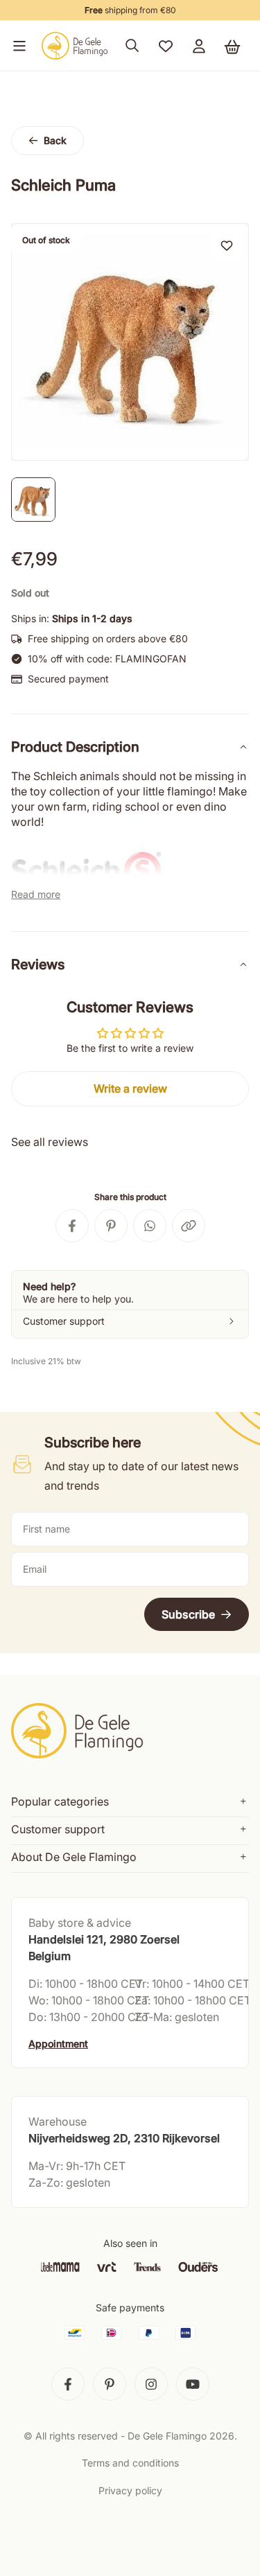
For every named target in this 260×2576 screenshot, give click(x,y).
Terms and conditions (130, 2463)
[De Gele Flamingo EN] (75, 46)
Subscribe (188, 1614)
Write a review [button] (130, 1088)
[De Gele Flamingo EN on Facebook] (68, 2384)
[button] (17, 46)
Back (55, 140)
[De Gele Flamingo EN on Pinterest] (110, 2384)
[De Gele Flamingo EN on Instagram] (151, 2384)
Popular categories (60, 1801)
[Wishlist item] (227, 245)
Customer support (58, 1829)
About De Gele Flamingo (74, 1857)
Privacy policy (130, 2490)
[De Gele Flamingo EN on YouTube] (193, 2384)
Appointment (58, 2044)
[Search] (132, 46)
